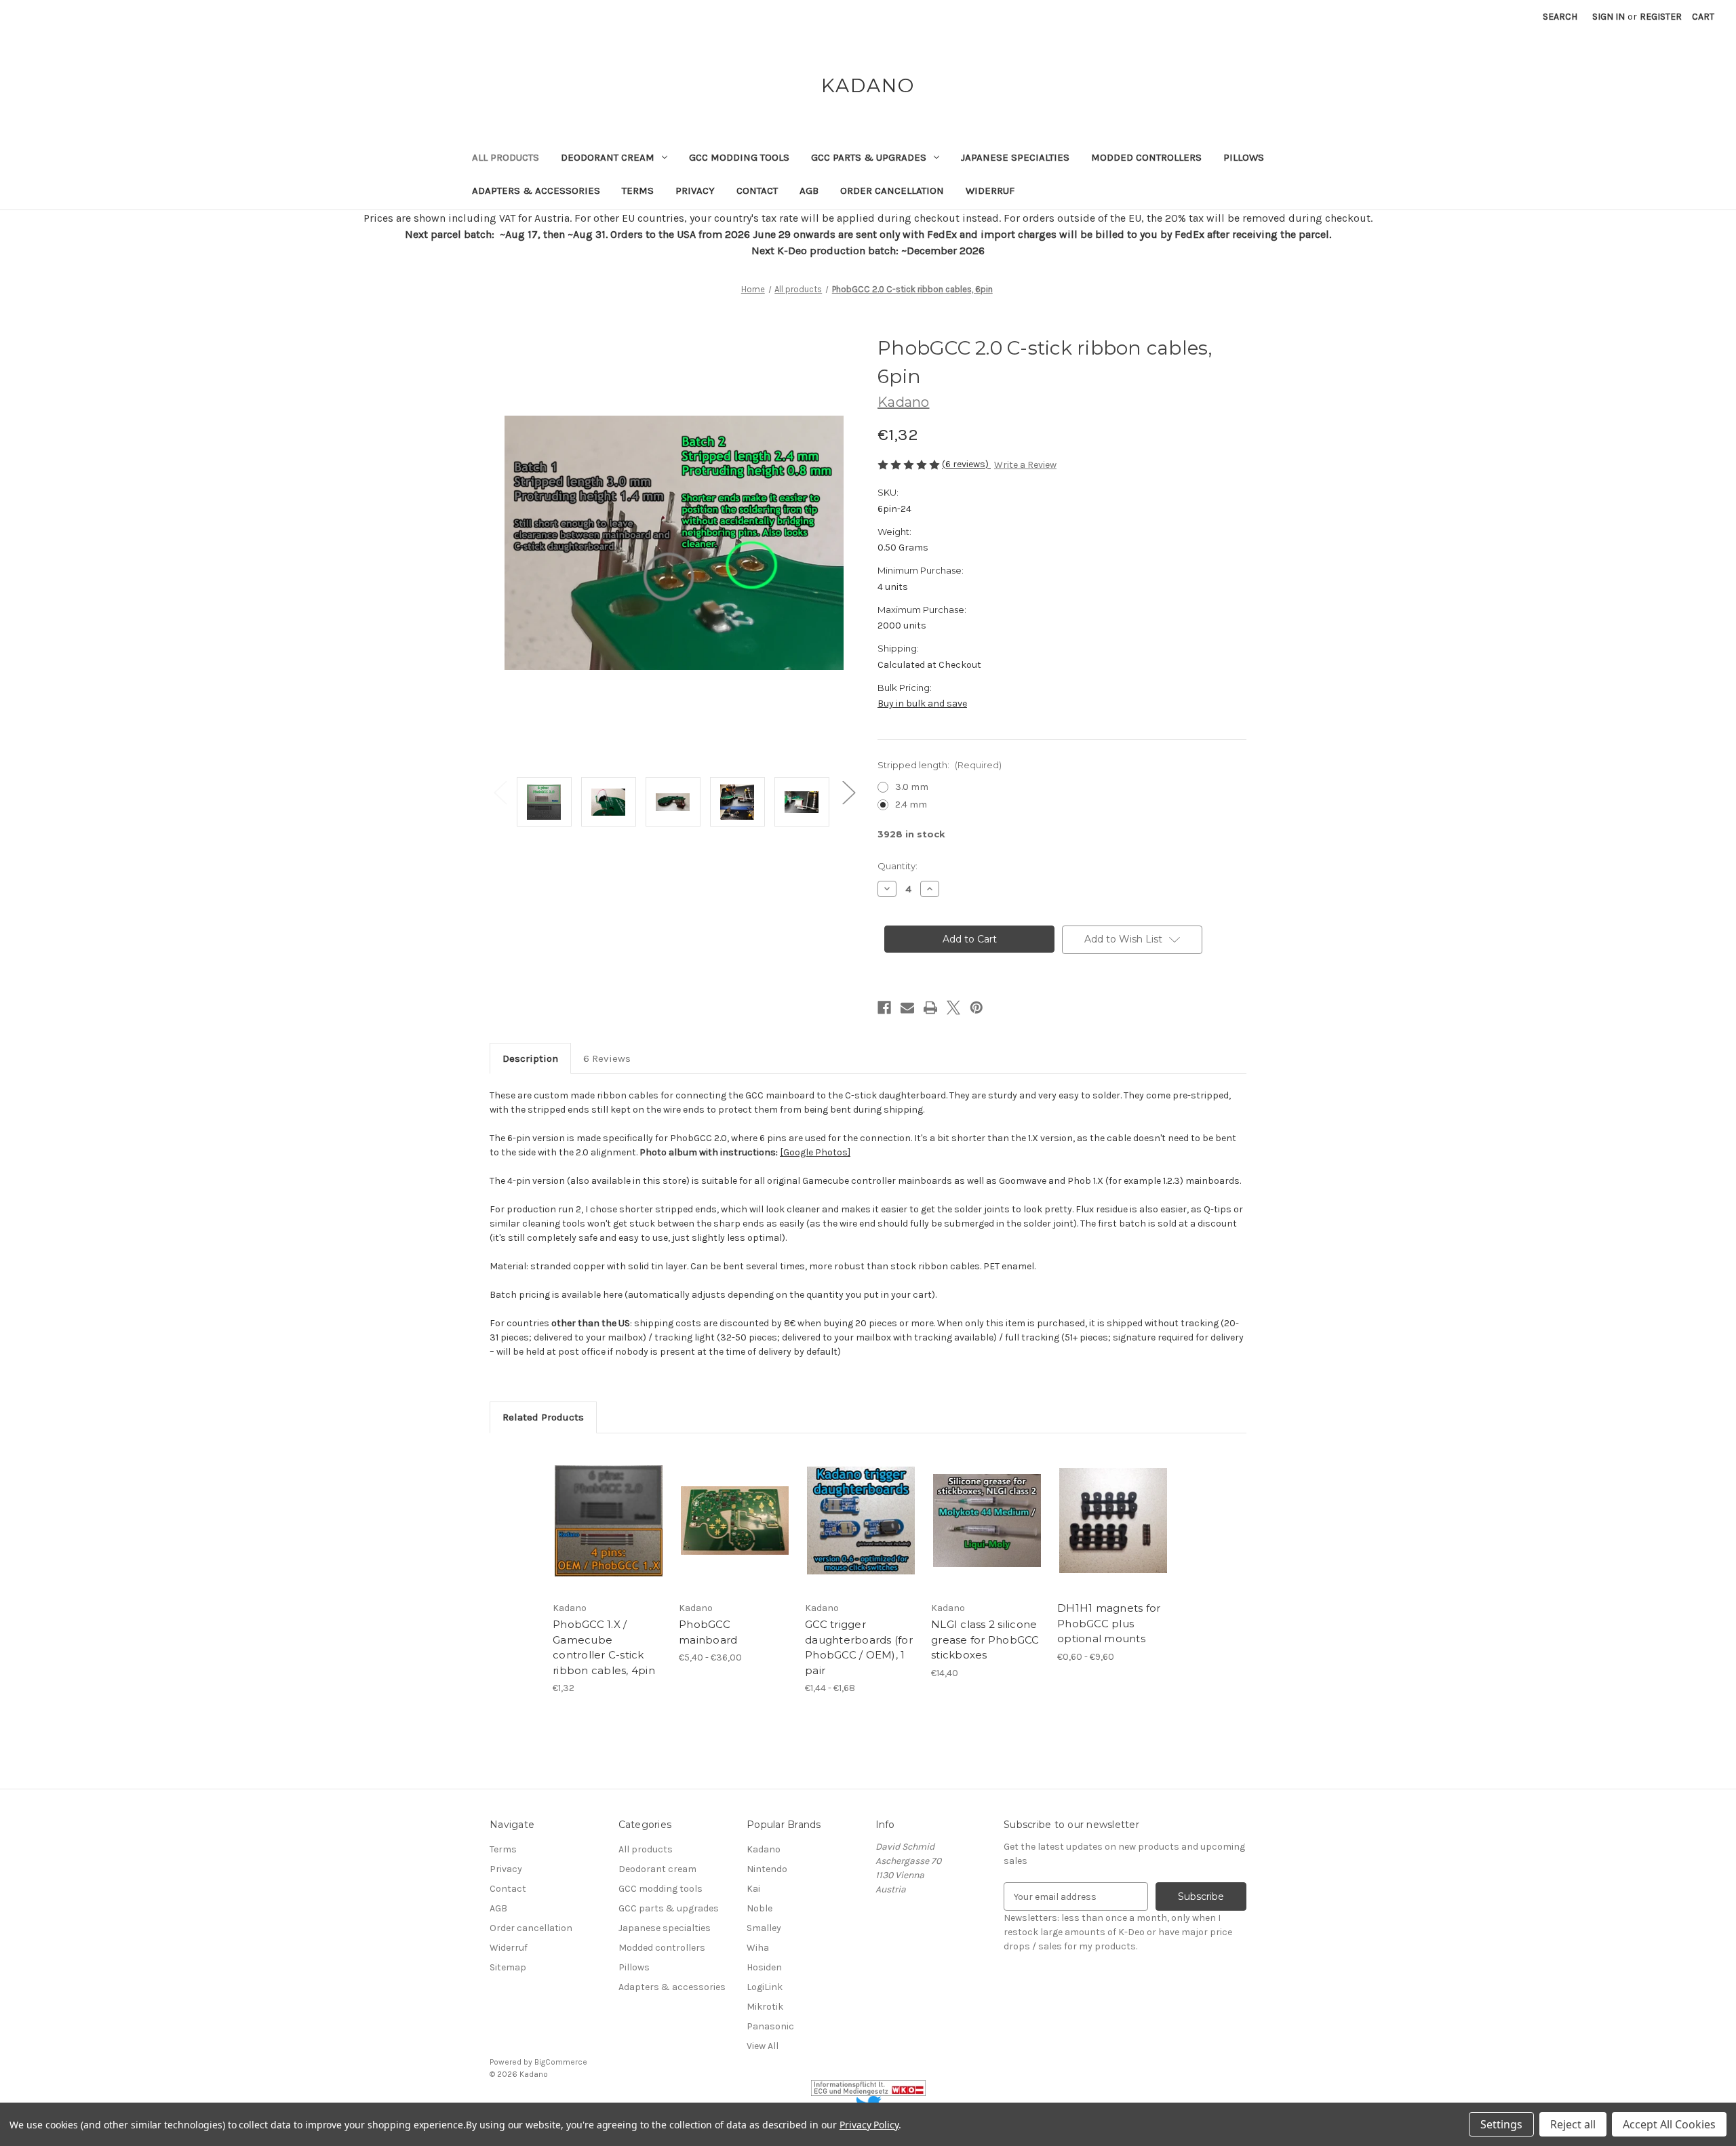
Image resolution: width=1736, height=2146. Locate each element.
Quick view (608, 1509)
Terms (638, 191)
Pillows (1244, 157)
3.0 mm (912, 787)
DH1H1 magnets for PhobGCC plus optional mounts (1109, 1623)
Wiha (758, 1948)
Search (1560, 17)
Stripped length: (940, 765)
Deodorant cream (608, 157)
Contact (757, 191)
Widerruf (990, 191)
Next (848, 792)
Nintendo (767, 1869)
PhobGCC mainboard (708, 1632)
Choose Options (735, 1532)
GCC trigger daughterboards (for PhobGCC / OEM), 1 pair (859, 1647)
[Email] (907, 1008)
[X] (953, 1008)
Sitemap (508, 1967)
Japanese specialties (1015, 157)
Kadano (764, 1849)
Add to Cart (609, 1532)
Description (530, 1058)
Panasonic (770, 2026)
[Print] (930, 1008)
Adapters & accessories (536, 191)
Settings (1501, 2124)
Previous (500, 792)
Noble (759, 1908)
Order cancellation (892, 191)
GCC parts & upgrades (869, 157)
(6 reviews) (966, 464)
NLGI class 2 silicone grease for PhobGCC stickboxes (985, 1640)
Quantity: (897, 866)
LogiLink (765, 1987)
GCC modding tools (739, 157)
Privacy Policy (869, 2125)
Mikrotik (765, 2007)
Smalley (764, 1928)
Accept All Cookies (1669, 2124)
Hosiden (764, 1967)
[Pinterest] (976, 1008)
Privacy (695, 191)
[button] (868, 2088)
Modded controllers (1146, 157)
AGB (809, 191)
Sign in (1609, 17)
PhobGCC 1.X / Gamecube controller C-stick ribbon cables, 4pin (604, 1647)
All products (506, 157)
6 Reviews (607, 1058)
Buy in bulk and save (922, 703)
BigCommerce (561, 2062)
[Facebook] (884, 1008)
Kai (753, 1889)
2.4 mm (911, 804)
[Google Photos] (815, 1152)
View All (763, 2046)
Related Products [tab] (543, 1417)
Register (1661, 17)
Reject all (1573, 2124)
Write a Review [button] (1025, 465)
